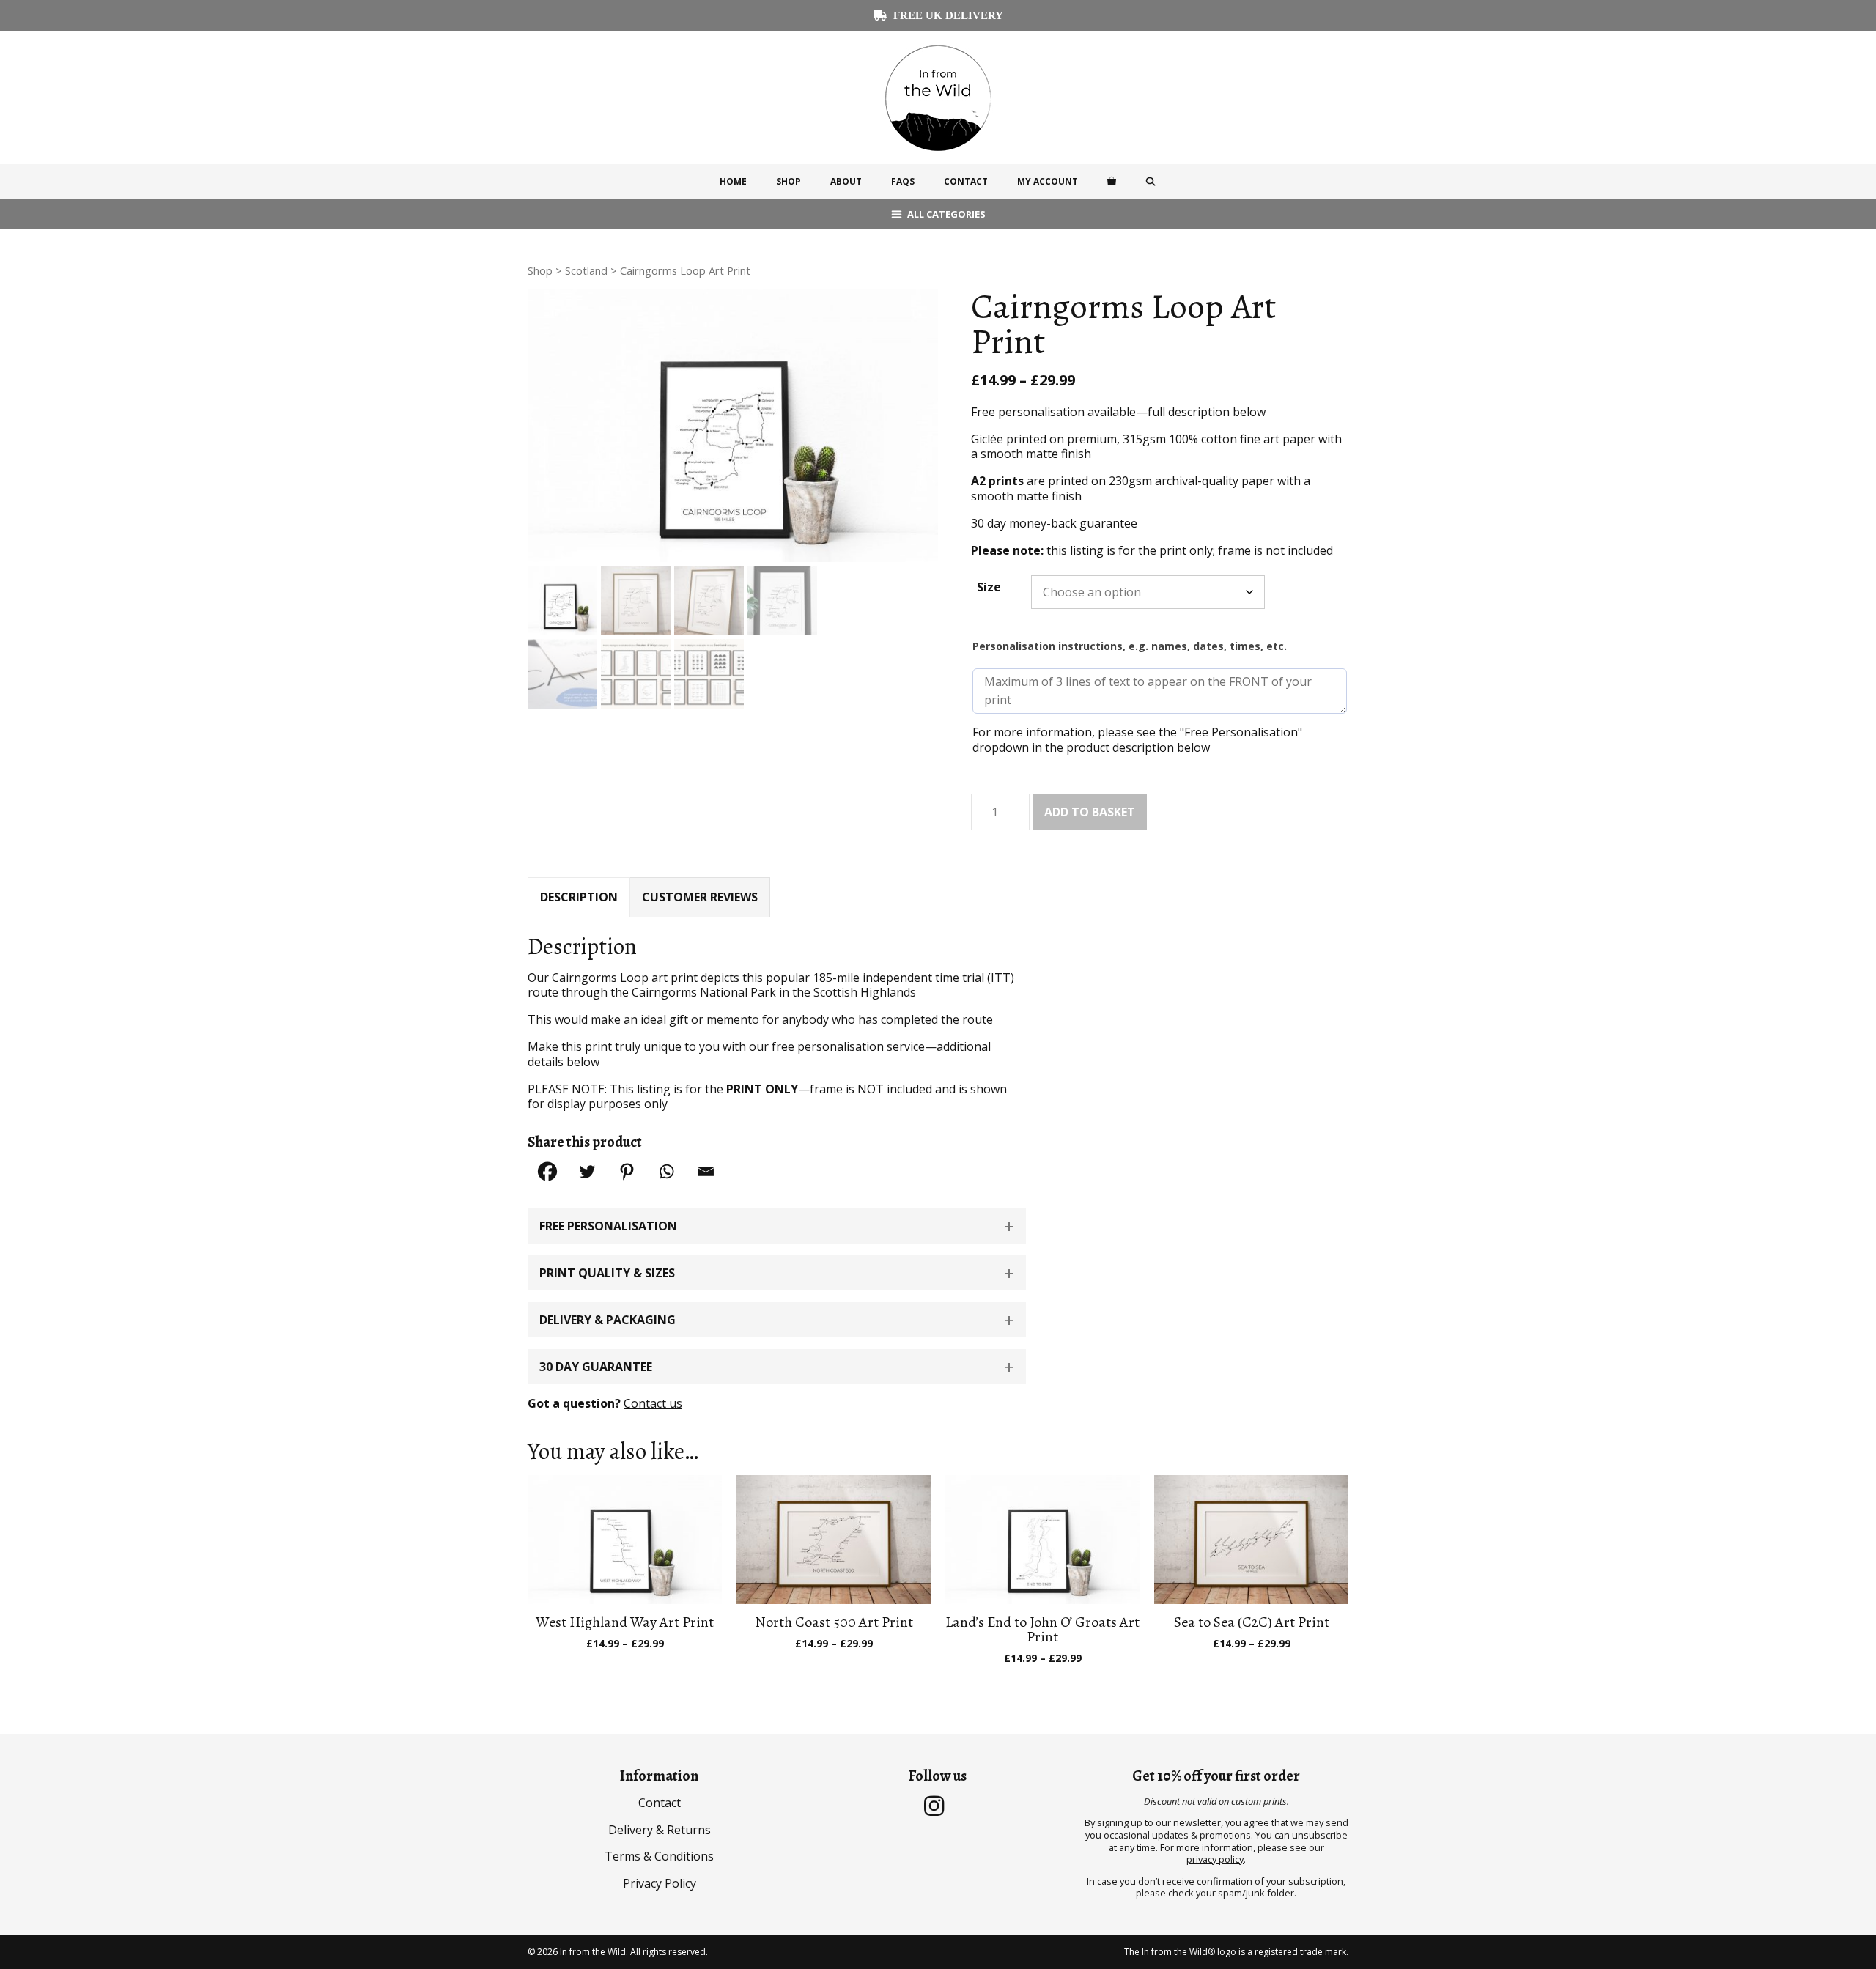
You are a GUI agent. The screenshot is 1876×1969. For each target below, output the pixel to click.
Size (989, 587)
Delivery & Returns (660, 1830)
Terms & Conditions (659, 1856)
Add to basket (1090, 812)
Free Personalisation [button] (608, 1226)
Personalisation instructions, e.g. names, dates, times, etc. (1130, 646)
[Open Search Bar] (1151, 182)
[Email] (706, 1171)
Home (733, 181)
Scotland (586, 270)
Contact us (653, 1403)
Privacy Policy (660, 1883)
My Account (1048, 181)
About (846, 181)
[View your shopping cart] (1112, 182)
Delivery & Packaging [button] (608, 1320)
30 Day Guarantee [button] (596, 1367)
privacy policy (1215, 1859)
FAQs (903, 181)
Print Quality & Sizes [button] (607, 1273)
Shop (789, 181)
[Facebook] (547, 1171)
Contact (966, 181)
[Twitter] (587, 1171)
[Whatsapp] (666, 1171)
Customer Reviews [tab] (700, 897)
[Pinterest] (627, 1171)
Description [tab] (579, 897)
